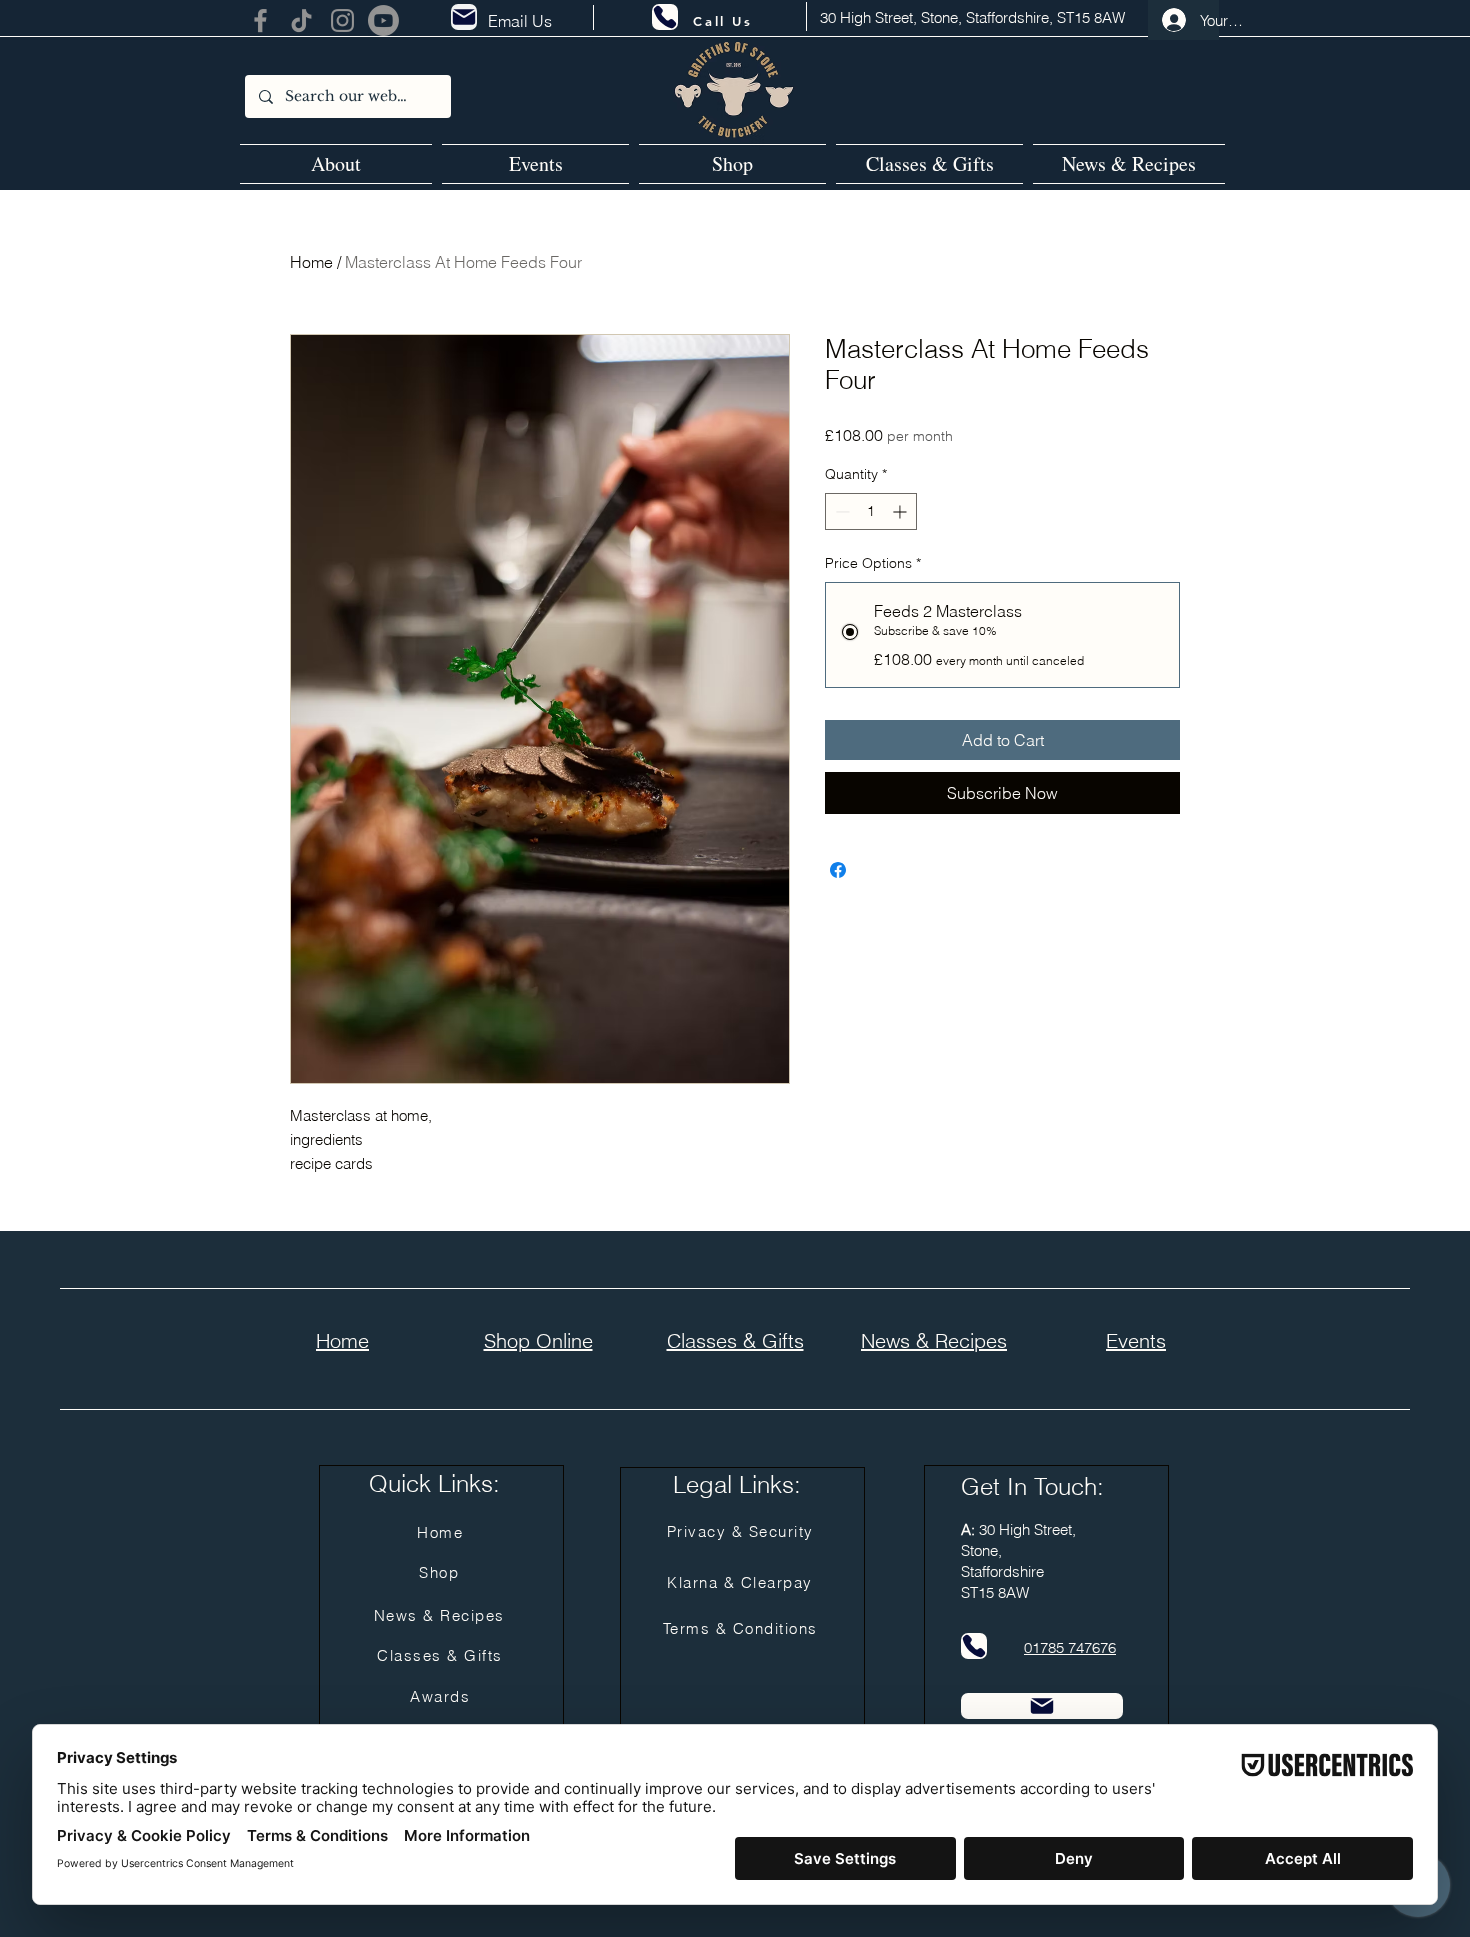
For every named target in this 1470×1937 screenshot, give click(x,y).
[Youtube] (383, 20)
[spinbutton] (871, 511)
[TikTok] (301, 20)
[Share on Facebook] (838, 870)
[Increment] (901, 511)
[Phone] (665, 17)
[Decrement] (840, 511)
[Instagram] (342, 20)
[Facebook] (260, 20)
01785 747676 (1070, 1647)
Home (311, 262)
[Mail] (464, 17)
